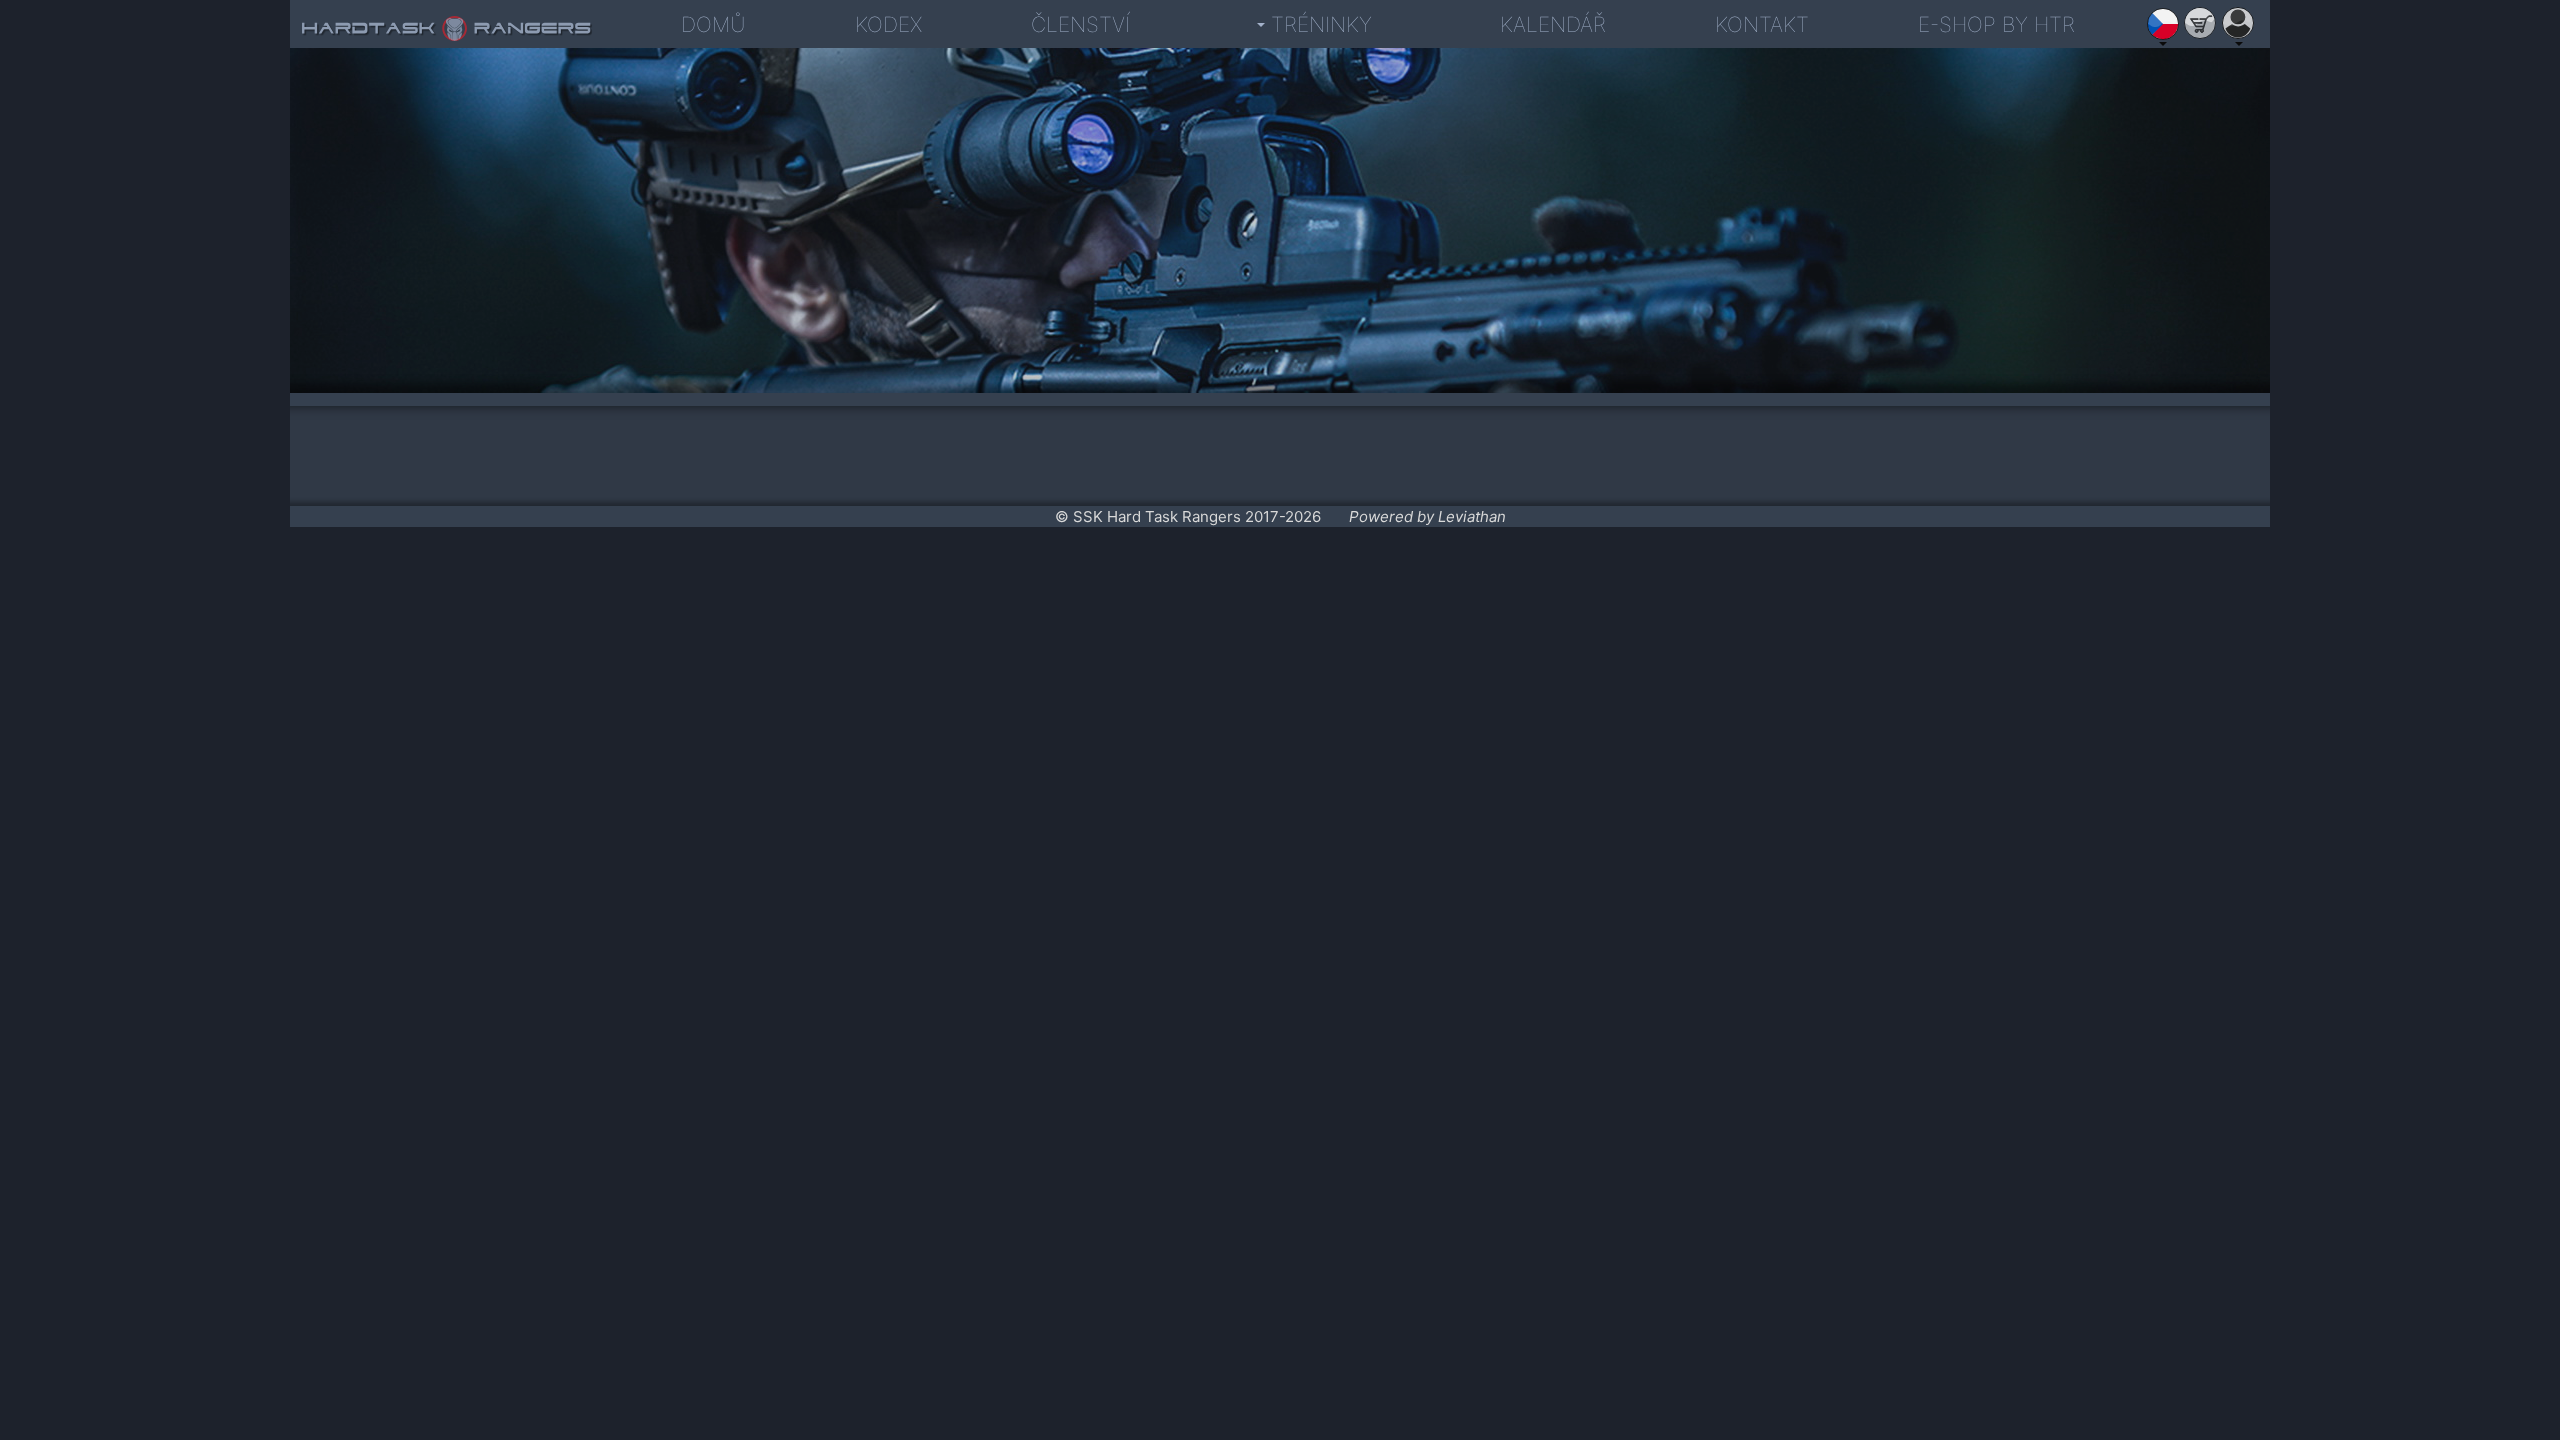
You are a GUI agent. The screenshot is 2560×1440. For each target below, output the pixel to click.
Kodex (888, 24)
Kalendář (1553, 24)
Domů (713, 24)
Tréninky (1321, 24)
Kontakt (1762, 24)
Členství (1080, 24)
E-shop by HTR (1996, 24)
